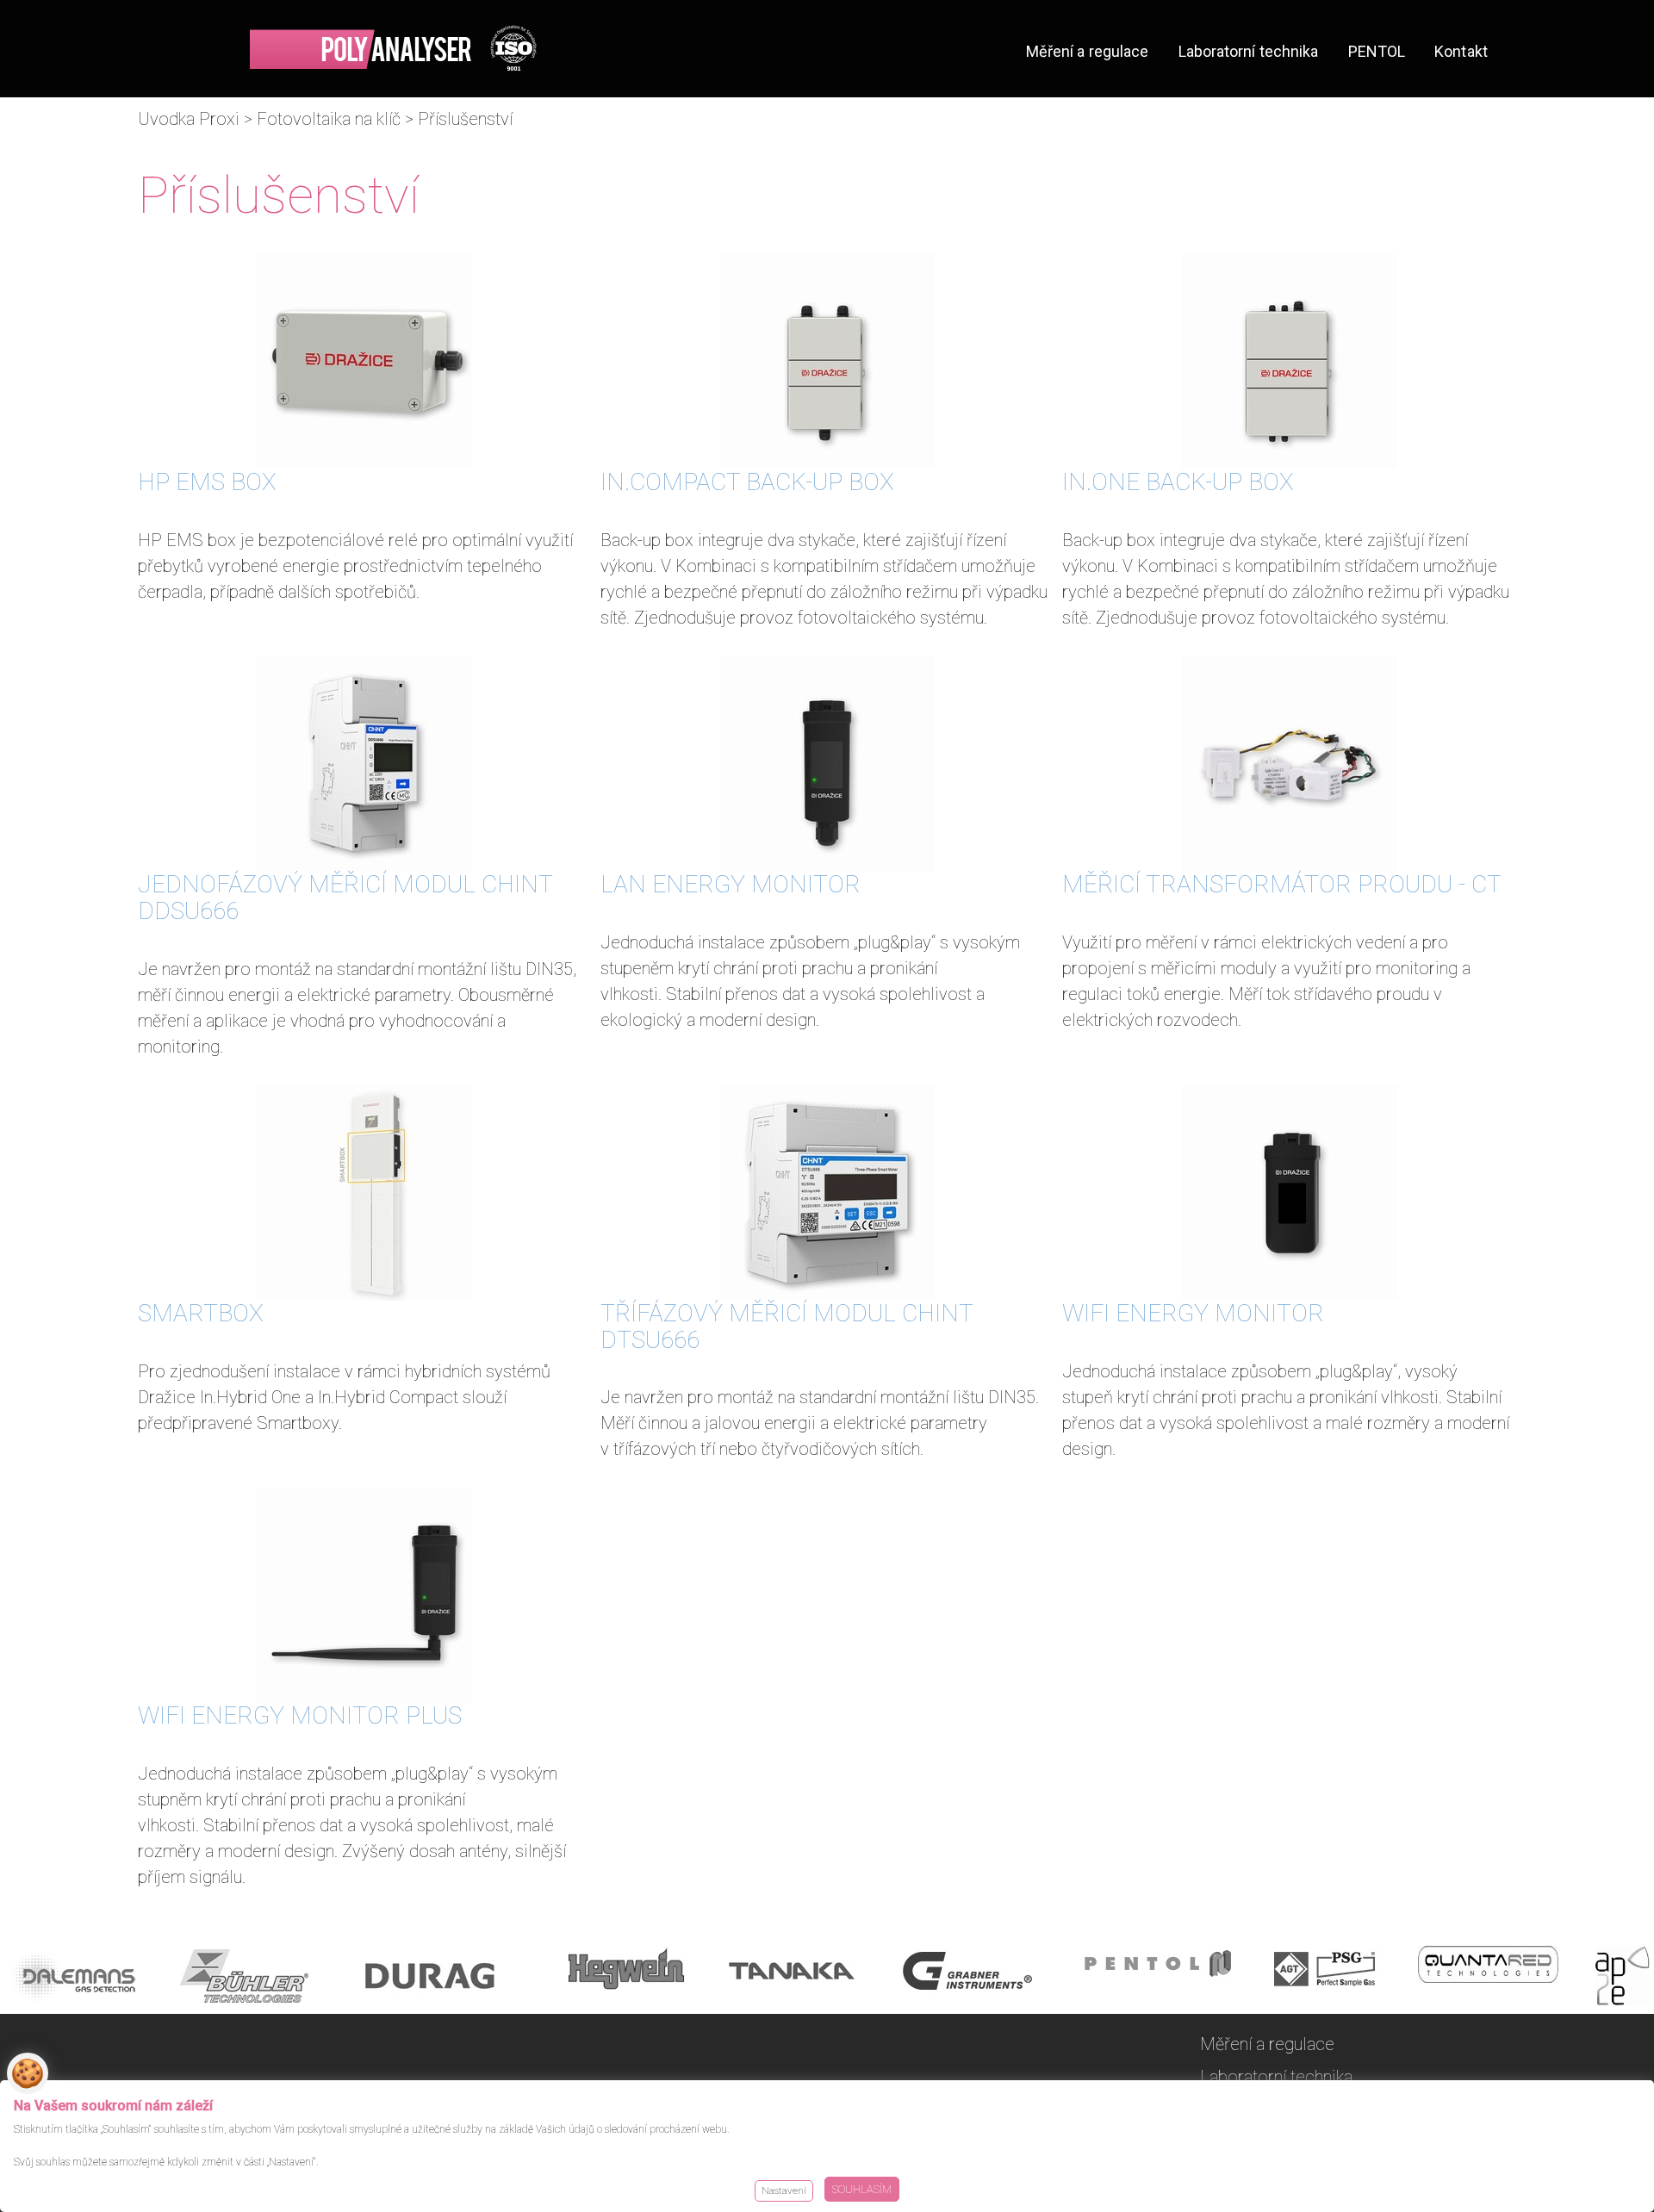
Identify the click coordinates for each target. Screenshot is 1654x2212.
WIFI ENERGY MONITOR (1193, 1313)
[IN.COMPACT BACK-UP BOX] (827, 362)
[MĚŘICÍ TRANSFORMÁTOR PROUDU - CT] (1289, 764)
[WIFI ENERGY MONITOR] (1289, 1193)
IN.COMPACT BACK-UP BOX (747, 482)
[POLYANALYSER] (393, 48)
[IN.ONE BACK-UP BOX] (1289, 362)
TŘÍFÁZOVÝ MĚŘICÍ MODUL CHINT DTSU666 (787, 1327)
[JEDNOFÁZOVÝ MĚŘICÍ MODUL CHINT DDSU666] (365, 764)
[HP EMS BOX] (365, 362)
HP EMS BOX (207, 482)
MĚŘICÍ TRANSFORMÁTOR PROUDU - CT (1282, 884)
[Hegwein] (626, 1980)
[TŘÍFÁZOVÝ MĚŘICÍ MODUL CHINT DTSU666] (827, 1193)
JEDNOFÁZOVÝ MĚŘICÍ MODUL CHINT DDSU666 (345, 898)
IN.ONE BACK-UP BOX (1178, 482)
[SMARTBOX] (365, 1193)
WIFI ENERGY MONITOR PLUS (300, 1715)
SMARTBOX (201, 1313)
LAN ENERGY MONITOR (731, 884)
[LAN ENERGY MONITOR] (827, 764)
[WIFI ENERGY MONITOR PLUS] (365, 1595)
